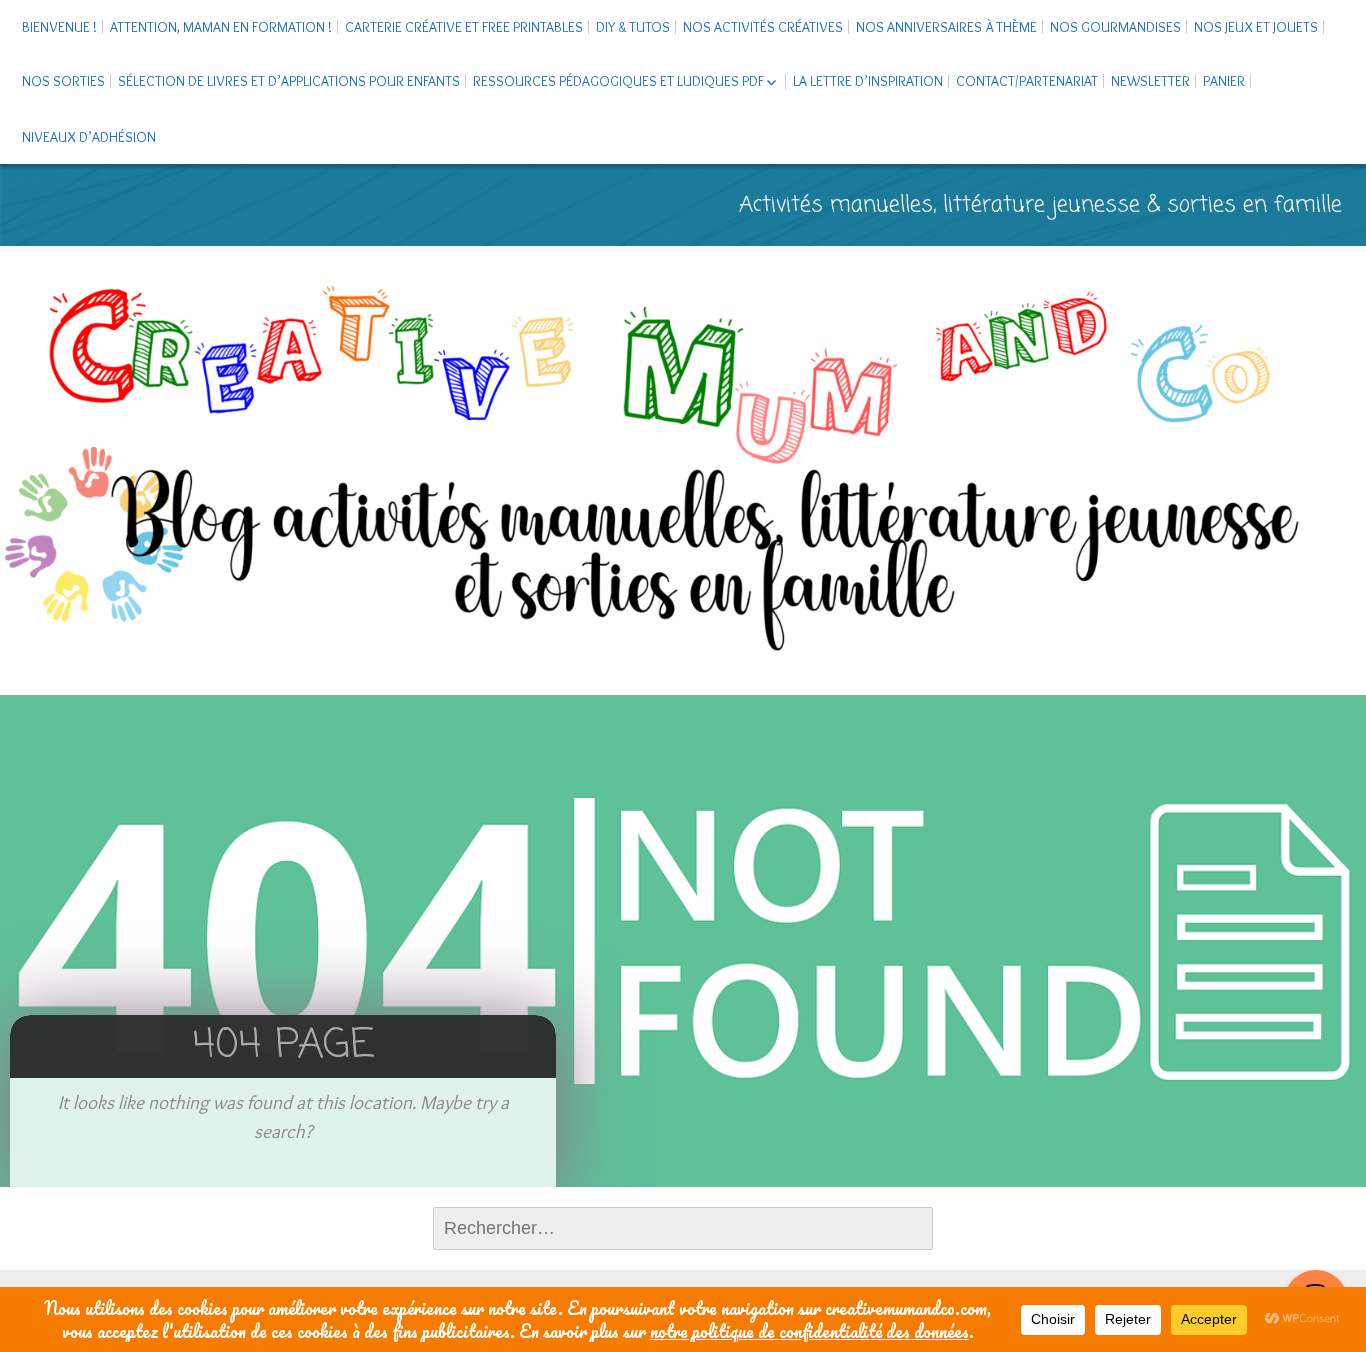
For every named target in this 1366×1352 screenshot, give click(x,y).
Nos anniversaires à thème (946, 27)
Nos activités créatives (763, 27)
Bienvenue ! (59, 27)
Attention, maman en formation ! (221, 27)
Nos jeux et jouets (1256, 27)
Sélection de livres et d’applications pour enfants (289, 81)
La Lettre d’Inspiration (868, 81)
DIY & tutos (633, 27)
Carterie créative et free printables (464, 27)
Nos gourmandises (1115, 27)
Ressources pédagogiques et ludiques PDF (618, 81)
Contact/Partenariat (1027, 81)
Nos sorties (63, 81)
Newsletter (1150, 81)
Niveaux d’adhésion (89, 137)
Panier (1224, 81)
